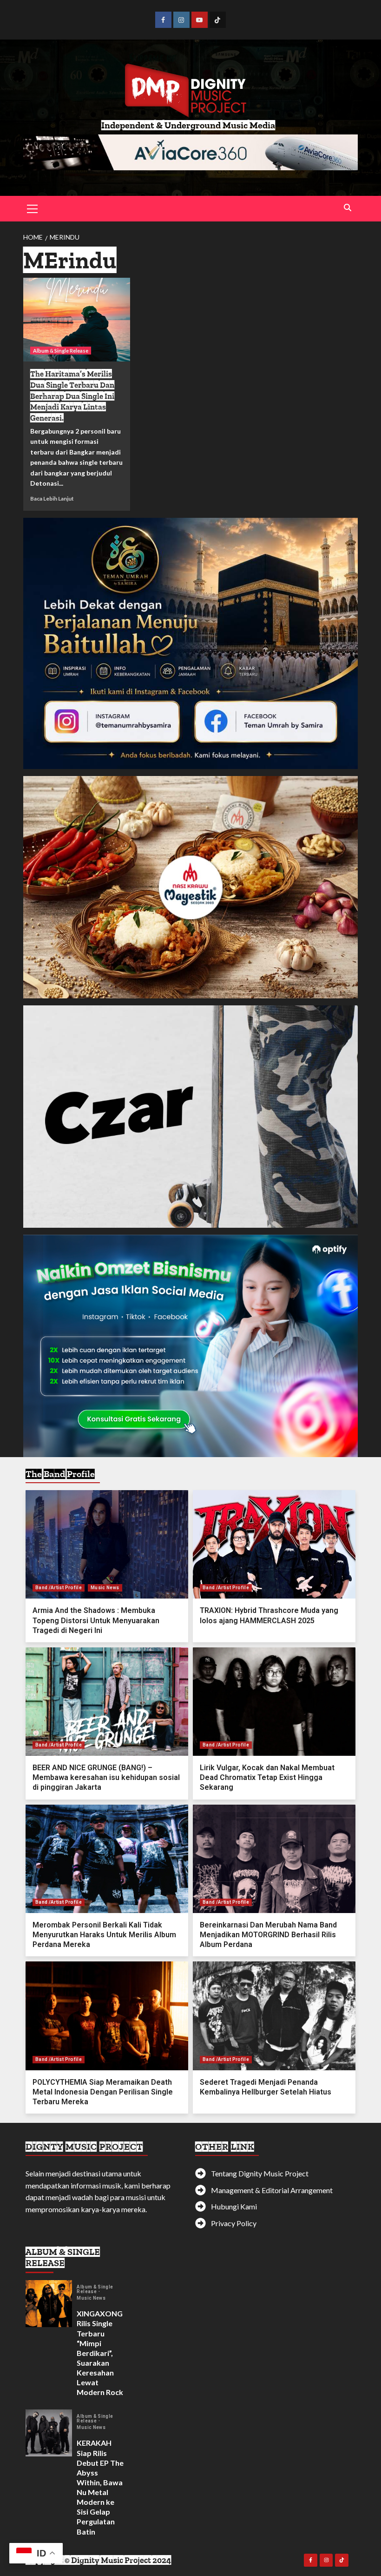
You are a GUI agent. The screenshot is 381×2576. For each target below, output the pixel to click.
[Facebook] (163, 20)
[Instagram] (181, 20)
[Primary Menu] (33, 207)
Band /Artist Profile (59, 1588)
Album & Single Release (61, 351)
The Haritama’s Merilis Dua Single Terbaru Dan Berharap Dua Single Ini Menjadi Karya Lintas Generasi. (72, 396)
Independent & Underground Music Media (188, 125)
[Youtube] (200, 20)
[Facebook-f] (311, 2560)
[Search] (347, 208)
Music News (105, 1588)
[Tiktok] (218, 20)
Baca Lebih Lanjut (52, 498)
